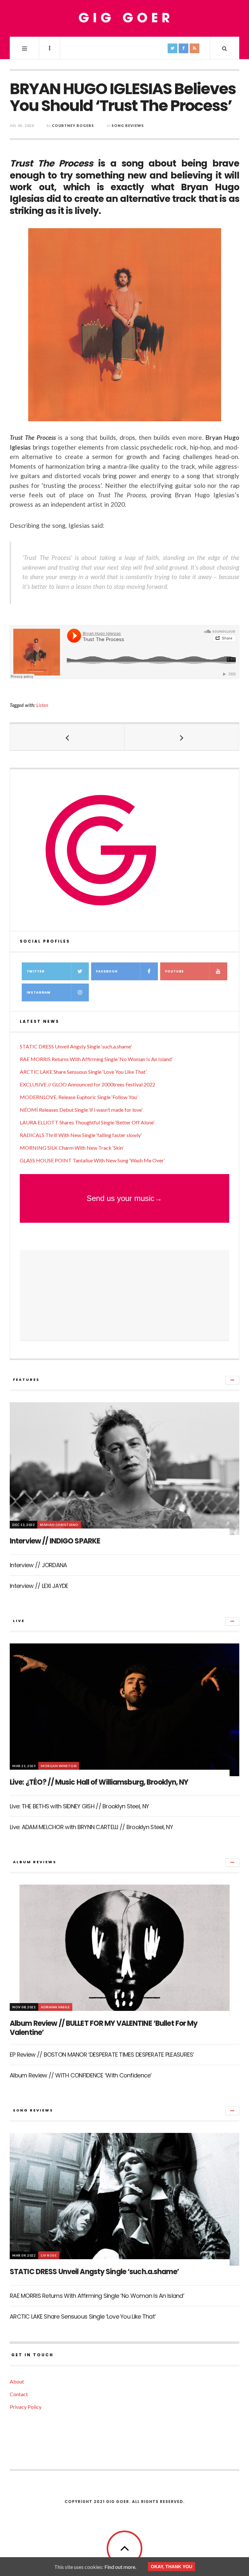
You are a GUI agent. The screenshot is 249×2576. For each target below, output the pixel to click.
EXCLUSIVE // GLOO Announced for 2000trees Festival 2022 (88, 1084)
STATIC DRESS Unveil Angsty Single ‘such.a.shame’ (76, 1046)
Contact (19, 2394)
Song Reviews (128, 125)
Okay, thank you (172, 2567)
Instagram (39, 992)
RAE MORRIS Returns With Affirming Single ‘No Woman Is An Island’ (96, 1059)
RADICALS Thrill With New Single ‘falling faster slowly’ (81, 1135)
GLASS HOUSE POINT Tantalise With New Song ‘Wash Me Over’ (92, 1160)
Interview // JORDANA (38, 1565)
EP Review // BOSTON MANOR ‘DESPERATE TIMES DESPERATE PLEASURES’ (102, 2055)
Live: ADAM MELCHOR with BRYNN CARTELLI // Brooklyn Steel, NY (91, 1827)
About (17, 2381)
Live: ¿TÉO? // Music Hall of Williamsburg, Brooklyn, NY (99, 1782)
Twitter (36, 971)
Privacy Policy (26, 2407)
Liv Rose (49, 2255)
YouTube (174, 971)
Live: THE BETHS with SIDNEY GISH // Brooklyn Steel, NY (79, 1806)
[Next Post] (182, 737)
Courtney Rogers (73, 125)
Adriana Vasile (55, 2007)
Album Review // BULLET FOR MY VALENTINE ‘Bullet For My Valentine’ (104, 2028)
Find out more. (120, 2567)
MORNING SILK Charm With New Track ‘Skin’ (72, 1148)
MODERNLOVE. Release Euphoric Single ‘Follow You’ (79, 1097)
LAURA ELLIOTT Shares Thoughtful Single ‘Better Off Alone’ (87, 1122)
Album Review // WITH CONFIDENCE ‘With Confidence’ (81, 2075)
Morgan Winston (59, 1766)
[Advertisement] (124, 1295)
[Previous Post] (67, 737)
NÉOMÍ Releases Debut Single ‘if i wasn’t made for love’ (81, 1110)
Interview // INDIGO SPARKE (55, 1541)
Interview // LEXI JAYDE (39, 1586)
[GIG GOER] (124, 18)
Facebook (107, 971)
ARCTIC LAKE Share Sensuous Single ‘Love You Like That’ (83, 1072)
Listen (42, 705)
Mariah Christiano (59, 1525)
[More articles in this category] (232, 1380)
